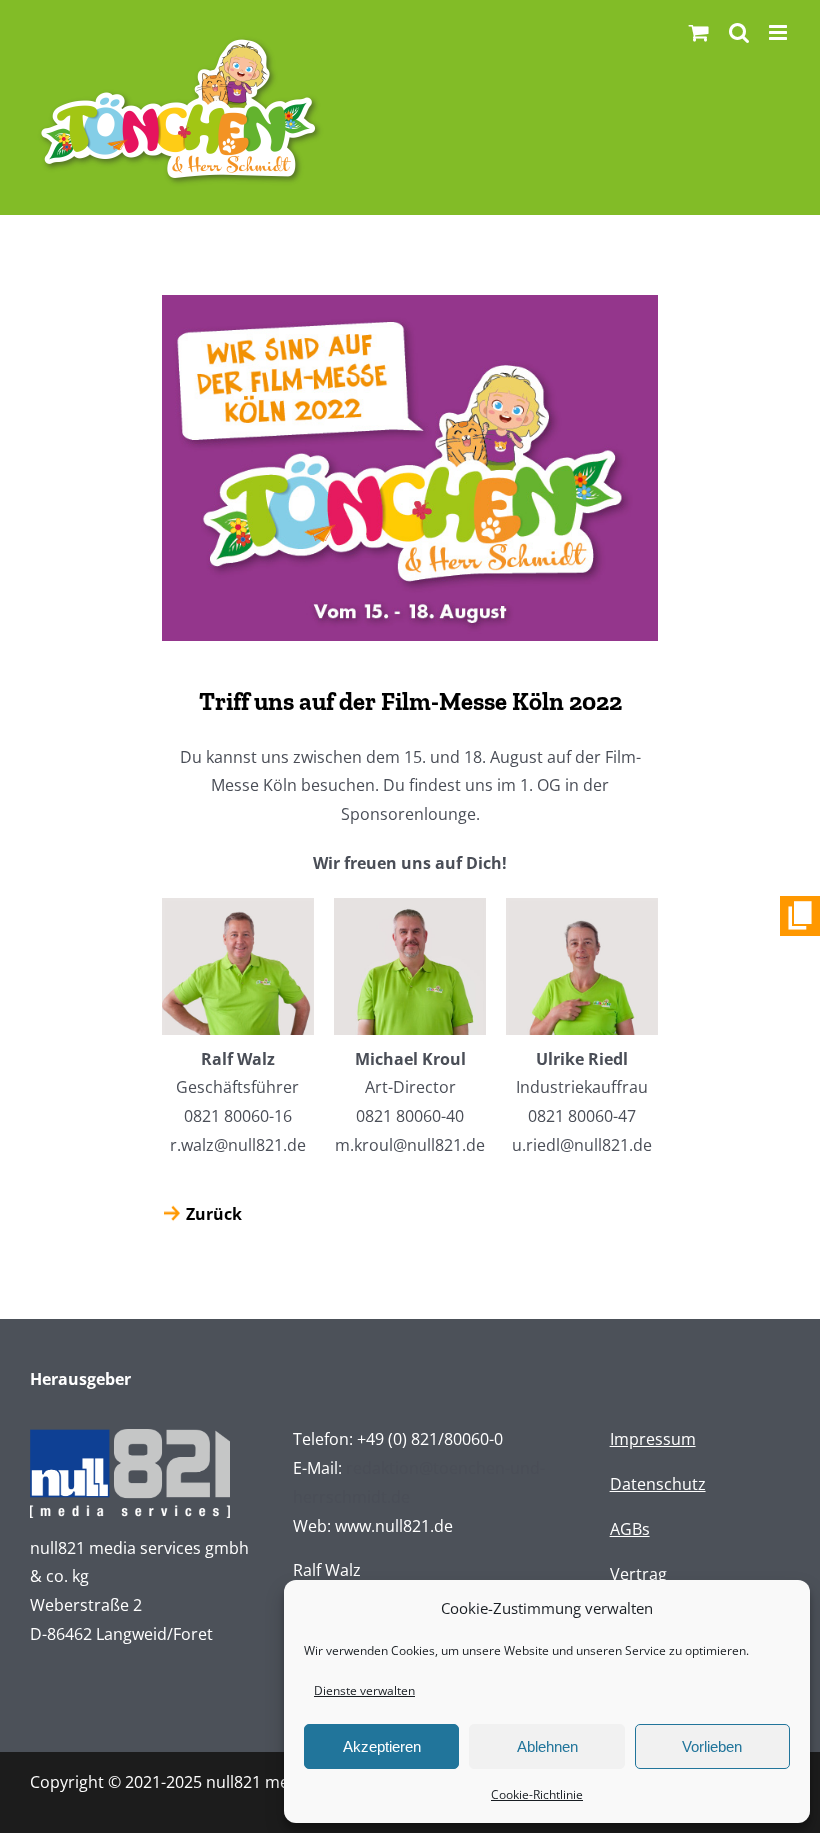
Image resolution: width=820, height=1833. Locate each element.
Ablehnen (547, 1746)
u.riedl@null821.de (582, 1145)
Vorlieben (712, 1746)
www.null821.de (394, 1526)
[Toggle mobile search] (739, 32)
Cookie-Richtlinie (537, 1794)
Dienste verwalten (364, 1690)
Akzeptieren (382, 1746)
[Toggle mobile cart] (699, 32)
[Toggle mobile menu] (779, 32)
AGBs (630, 1529)
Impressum (653, 1439)
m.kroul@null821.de (410, 1145)
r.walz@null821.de (238, 1145)
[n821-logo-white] (130, 1437)
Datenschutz (658, 1484)
